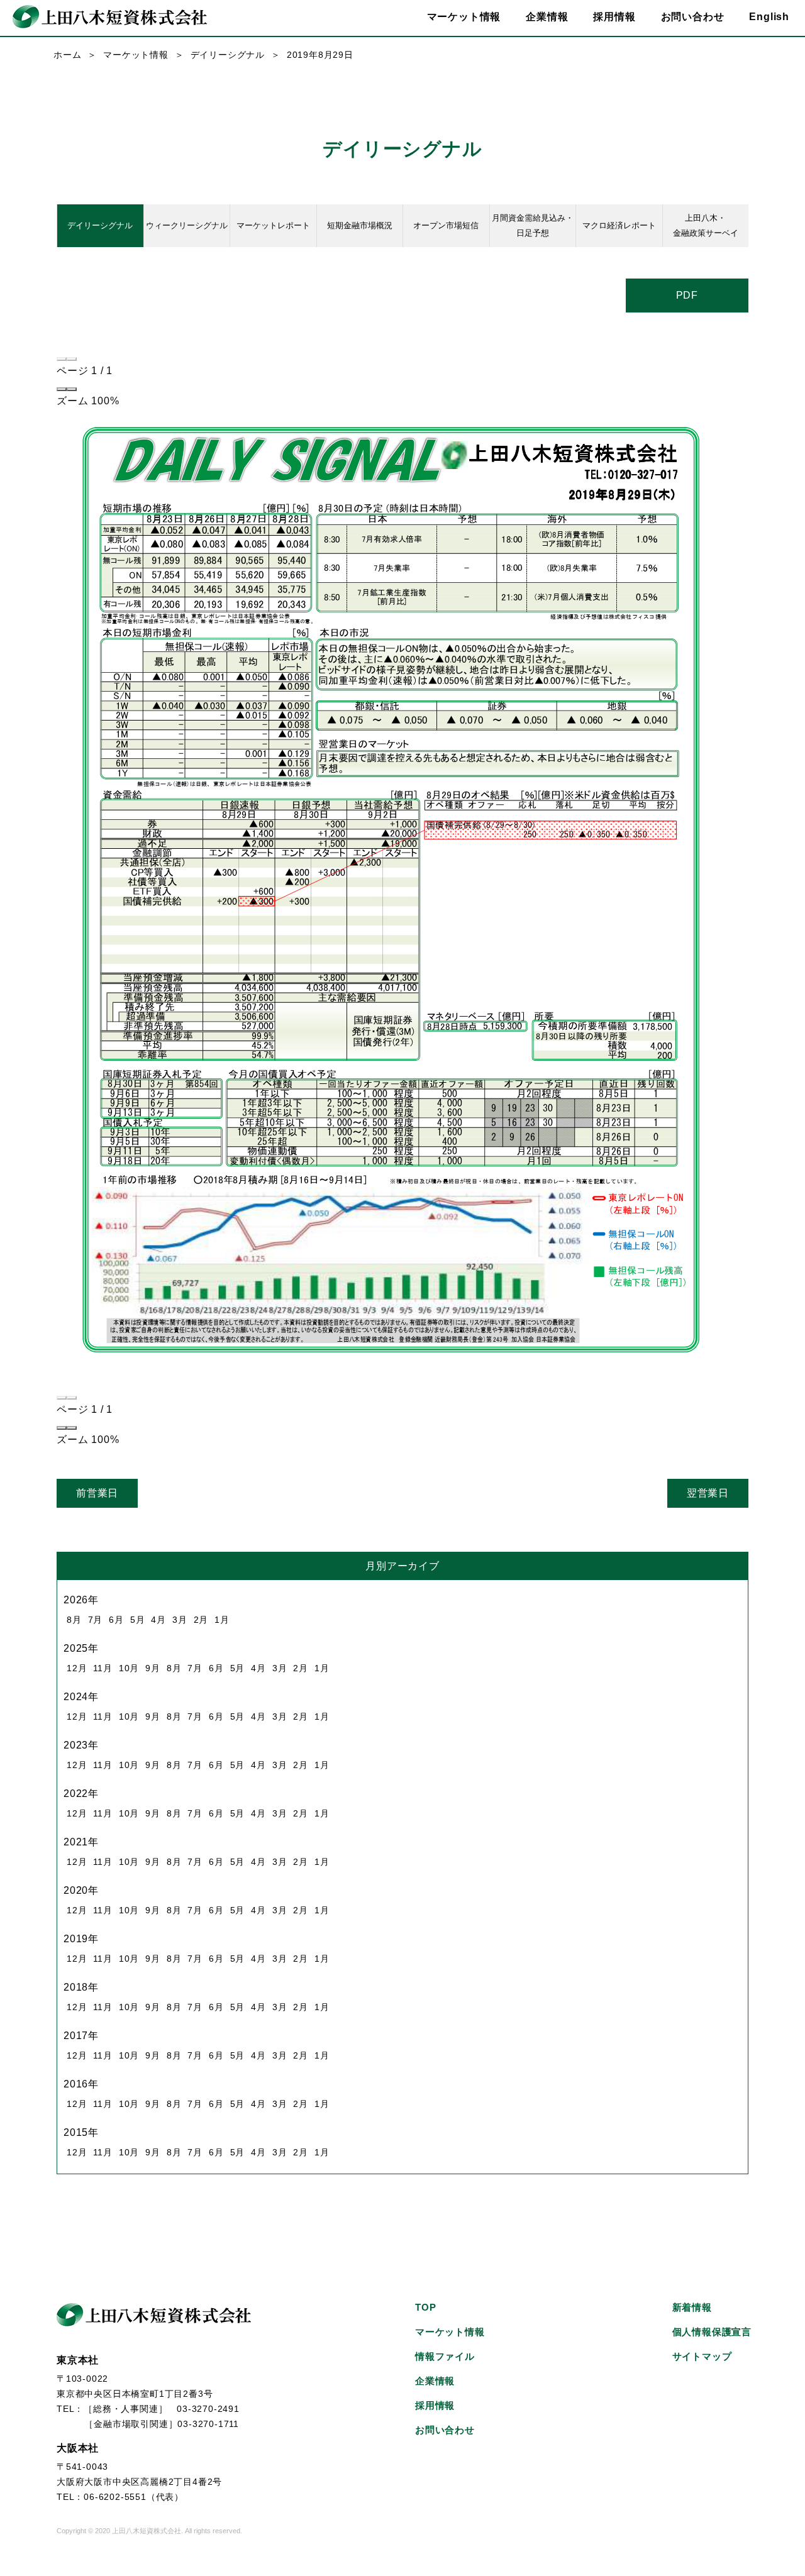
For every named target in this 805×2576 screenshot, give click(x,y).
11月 (103, 1668)
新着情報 (692, 2307)
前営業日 (97, 1493)
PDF (687, 295)
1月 (222, 1620)
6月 (116, 1620)
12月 (77, 1668)
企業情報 (435, 2381)
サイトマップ (702, 2356)
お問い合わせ (693, 17)
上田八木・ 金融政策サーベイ (706, 225)
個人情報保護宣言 (712, 2332)
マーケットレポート (273, 225)
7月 (96, 1620)
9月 (153, 1668)
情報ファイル (445, 2356)
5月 (138, 1620)
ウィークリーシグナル (187, 225)
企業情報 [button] (547, 17)
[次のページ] (72, 359)
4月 (158, 1620)
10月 (129, 1668)
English (769, 17)
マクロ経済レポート (619, 225)
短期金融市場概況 (360, 225)
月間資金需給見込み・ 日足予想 (533, 225)
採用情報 (614, 17)
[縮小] (62, 389)
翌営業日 (708, 1493)
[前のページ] (62, 359)
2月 (201, 1620)
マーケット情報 (136, 55)
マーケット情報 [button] (464, 17)
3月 (180, 1620)
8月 (74, 1620)
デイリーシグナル (228, 55)
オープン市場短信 (446, 225)
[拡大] (72, 389)
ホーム (67, 55)
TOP (425, 2307)
